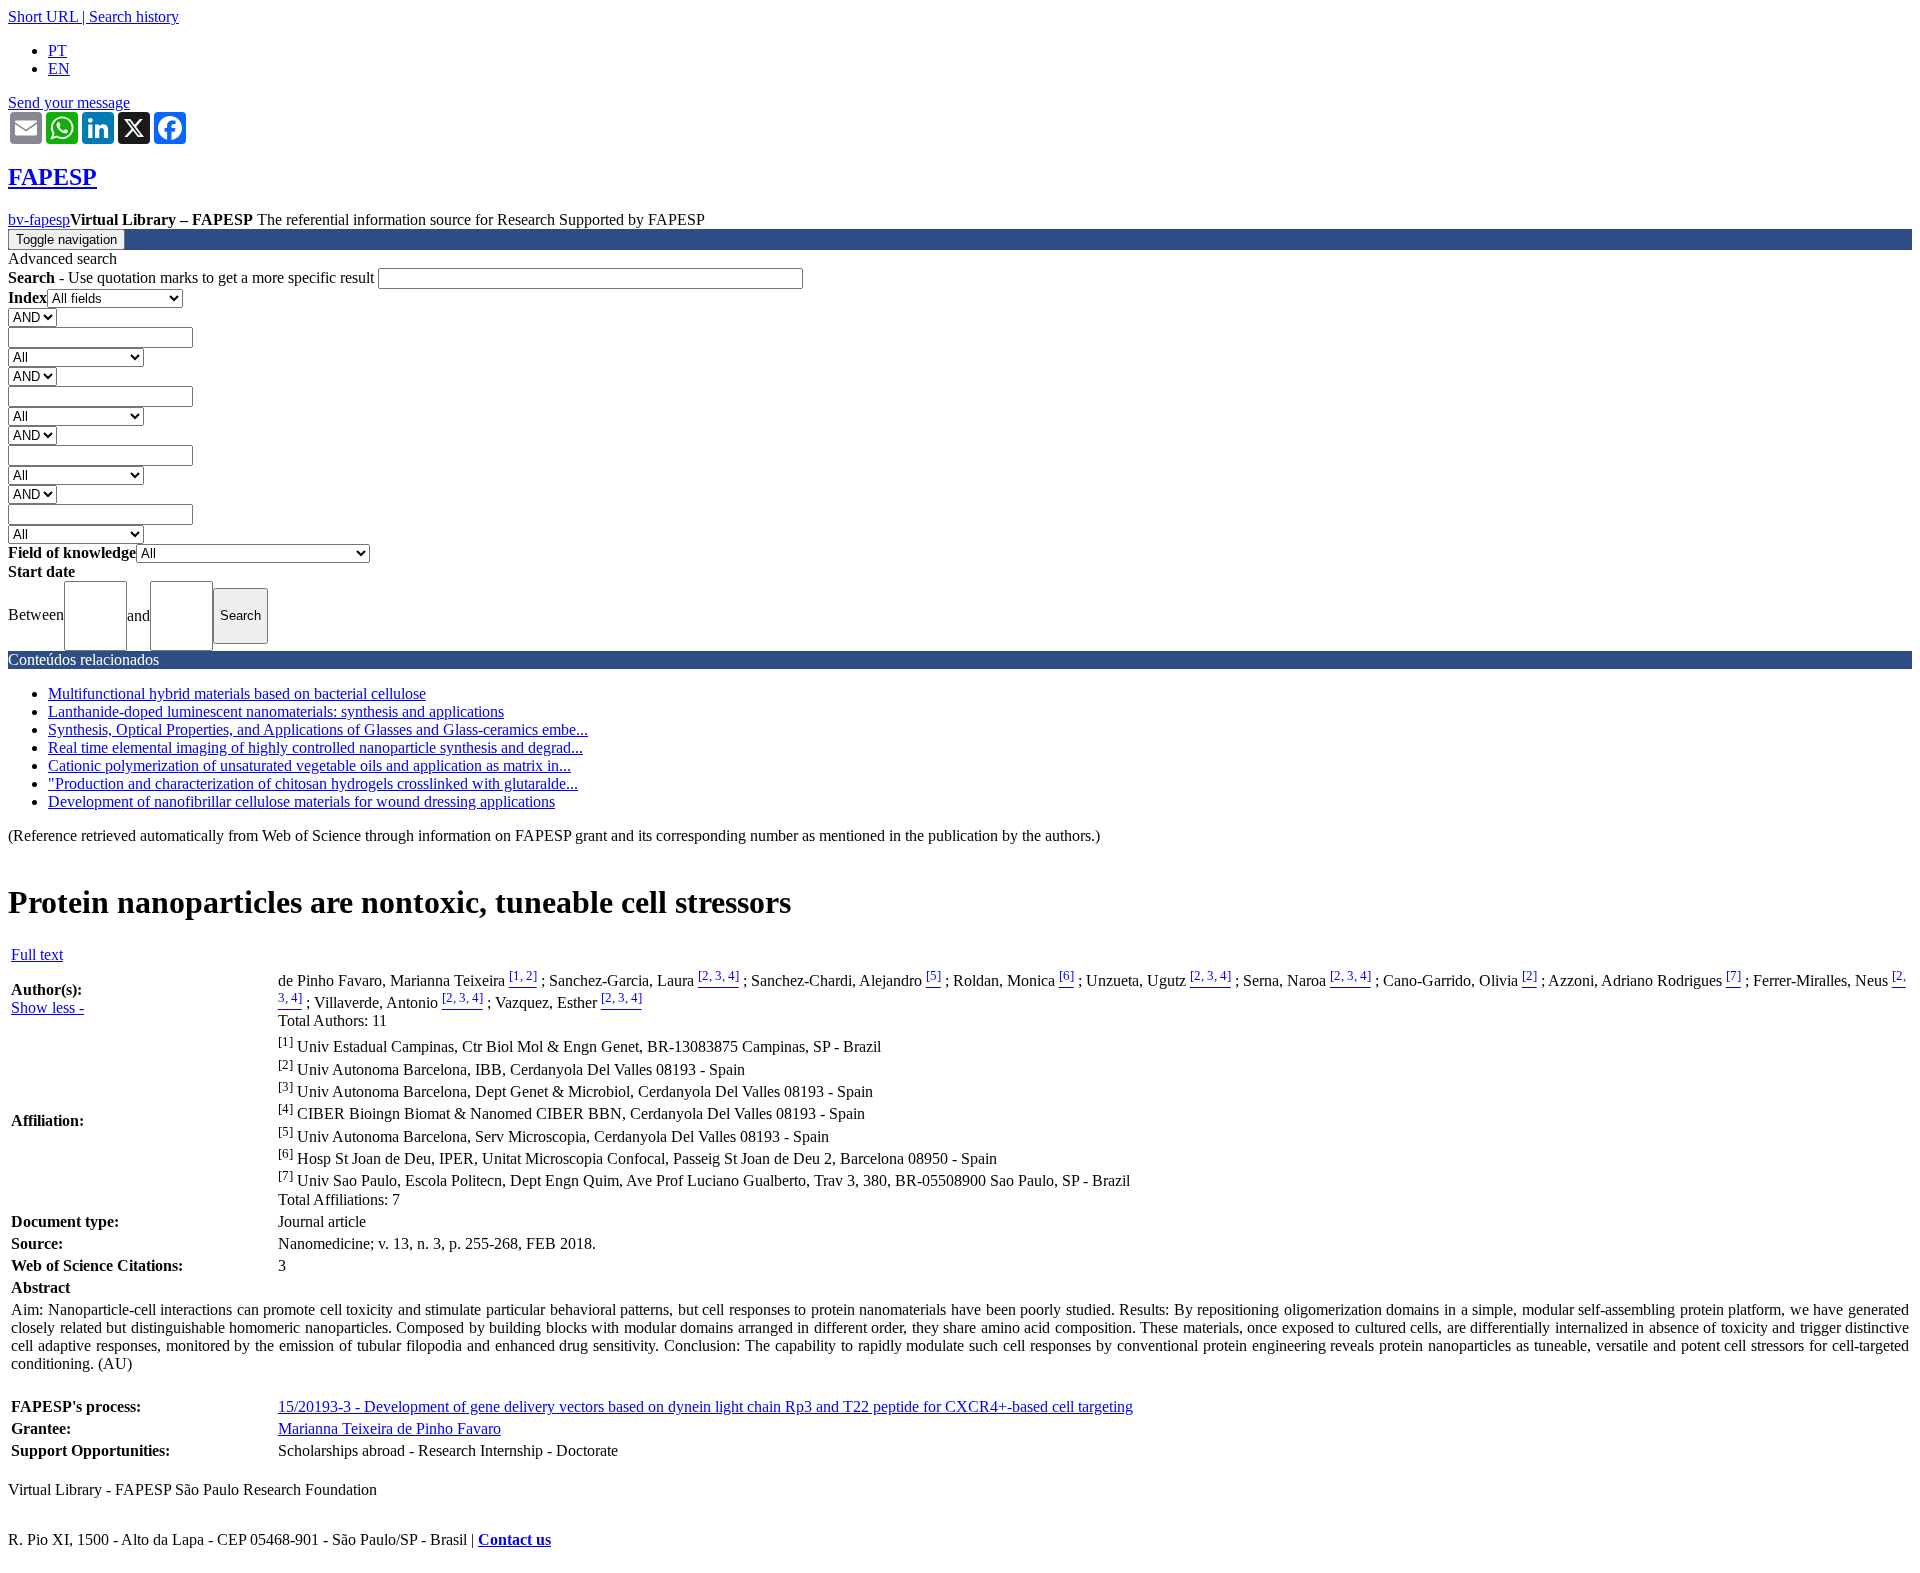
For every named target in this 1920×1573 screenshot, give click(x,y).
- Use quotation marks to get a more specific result (193, 277)
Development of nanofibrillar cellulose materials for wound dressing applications (301, 801)
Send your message (69, 102)
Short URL (43, 16)
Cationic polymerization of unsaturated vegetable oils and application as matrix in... (309, 765)
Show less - (47, 1007)
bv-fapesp (39, 219)
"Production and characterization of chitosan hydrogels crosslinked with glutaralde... (313, 783)
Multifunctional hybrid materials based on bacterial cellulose (237, 693)
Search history (134, 16)
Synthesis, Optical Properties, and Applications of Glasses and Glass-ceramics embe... (318, 729)
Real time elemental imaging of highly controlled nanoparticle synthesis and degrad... (315, 747)
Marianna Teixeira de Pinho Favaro (389, 1428)
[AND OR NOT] (32, 316)
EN (59, 68)
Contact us (514, 1539)
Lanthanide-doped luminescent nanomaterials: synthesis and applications (276, 711)
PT (57, 50)
